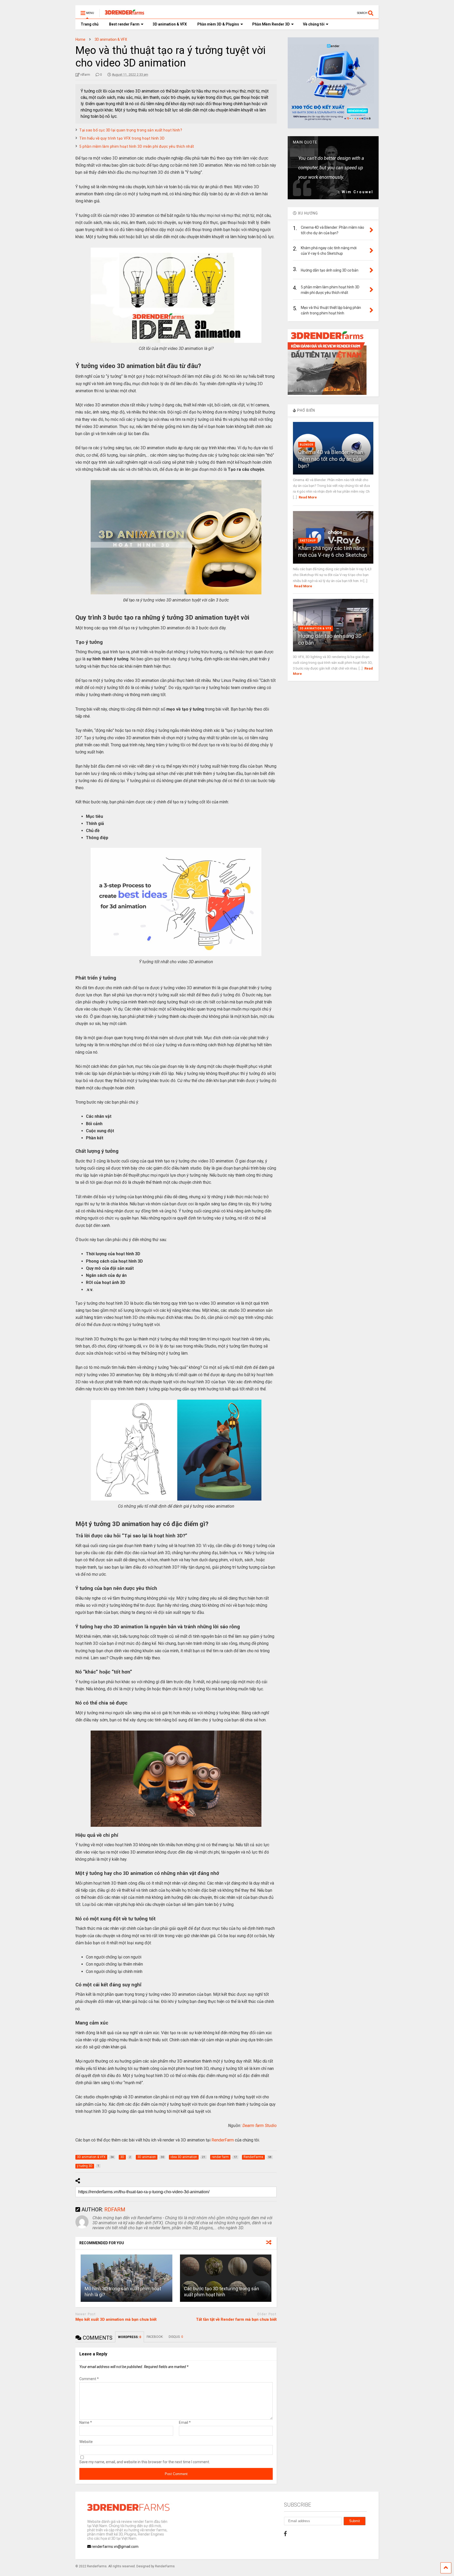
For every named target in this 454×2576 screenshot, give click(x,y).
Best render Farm (124, 24)
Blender (307, 445)
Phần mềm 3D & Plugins (218, 24)
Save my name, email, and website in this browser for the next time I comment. (145, 2462)
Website (86, 2442)
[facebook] (285, 2534)
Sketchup (308, 541)
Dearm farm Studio (260, 2126)
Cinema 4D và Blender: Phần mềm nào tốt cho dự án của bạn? (331, 459)
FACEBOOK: (155, 2337)
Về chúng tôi (314, 24)
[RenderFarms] (122, 15)
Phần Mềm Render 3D (271, 24)
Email (185, 2422)
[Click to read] (126, 2278)
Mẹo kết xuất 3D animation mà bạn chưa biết (116, 2319)
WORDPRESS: (130, 2337)
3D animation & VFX (170, 24)
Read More (308, 497)
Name (86, 2422)
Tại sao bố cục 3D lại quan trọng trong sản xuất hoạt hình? (131, 130)
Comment (89, 2379)
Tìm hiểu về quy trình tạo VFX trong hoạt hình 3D (122, 138)
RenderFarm (223, 2140)
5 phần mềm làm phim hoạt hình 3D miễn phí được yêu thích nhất (137, 146)
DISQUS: (176, 2337)
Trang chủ (90, 24)
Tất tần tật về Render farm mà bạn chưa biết (236, 2319)
